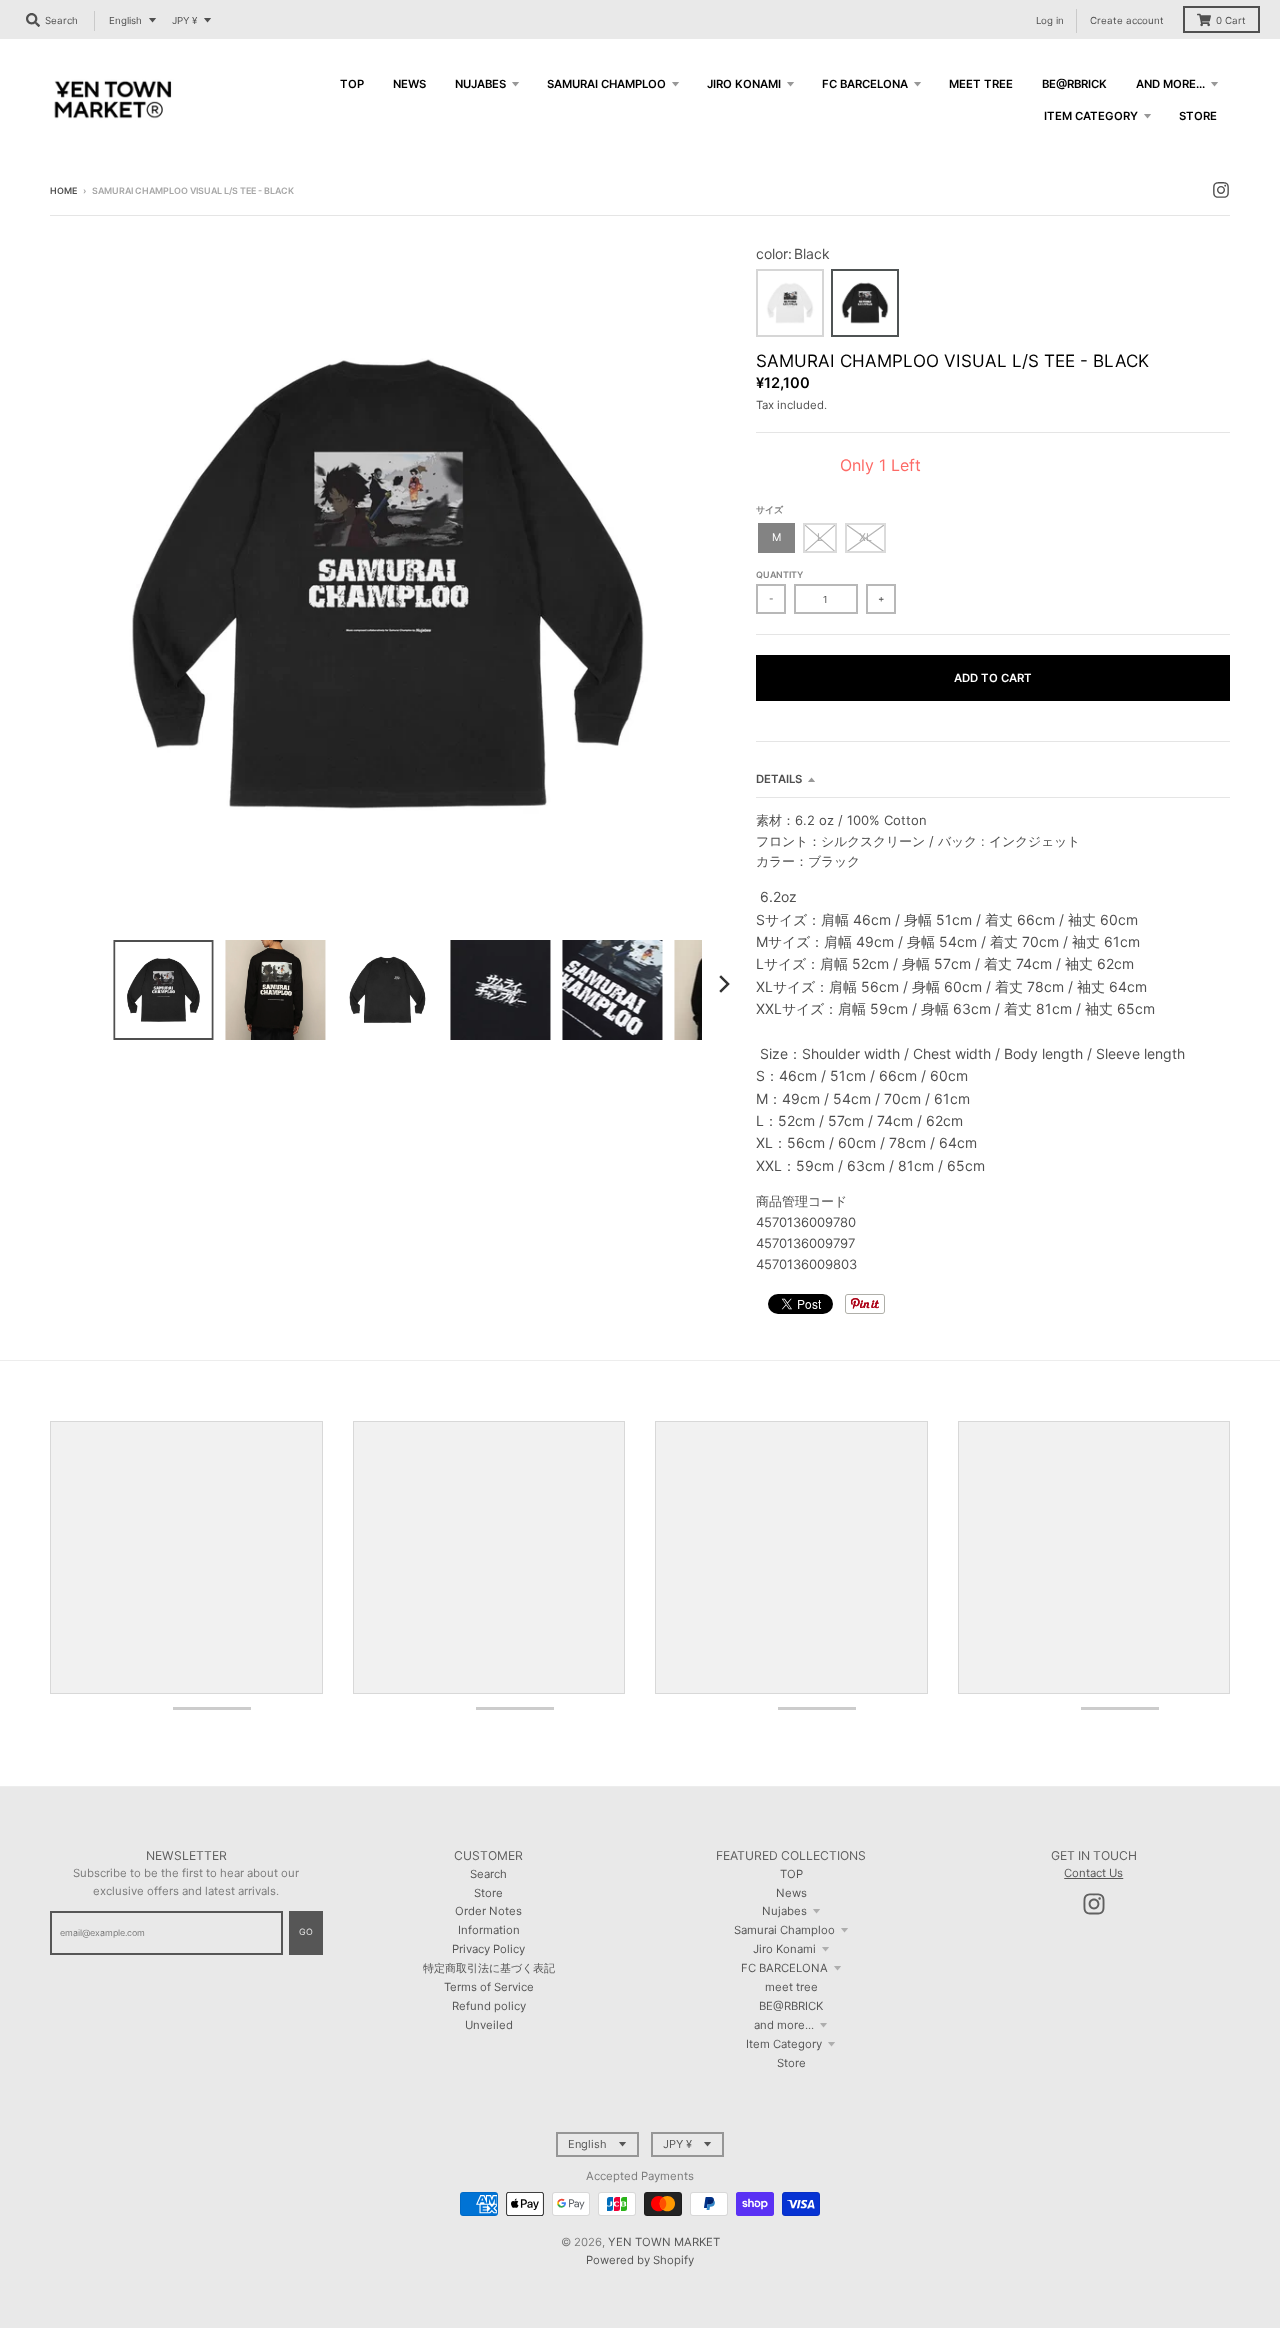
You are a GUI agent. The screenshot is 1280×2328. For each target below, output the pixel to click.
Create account (1127, 20)
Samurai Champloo (784, 1930)
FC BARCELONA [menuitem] (865, 84)
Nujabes (784, 1911)
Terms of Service (489, 1987)
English (125, 20)
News (791, 1893)
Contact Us (1093, 1873)
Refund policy (489, 2006)
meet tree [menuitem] (981, 84)
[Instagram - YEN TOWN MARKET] (1221, 190)
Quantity (779, 574)
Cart (1231, 20)
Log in (1050, 20)
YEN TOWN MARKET (664, 2242)
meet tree (791, 1987)
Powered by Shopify (640, 2260)
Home (63, 190)
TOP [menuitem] (352, 84)
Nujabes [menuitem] (480, 84)
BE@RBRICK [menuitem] (1074, 84)
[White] (790, 303)
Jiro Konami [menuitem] (744, 84)
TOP (791, 1874)
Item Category (784, 2044)
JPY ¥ (184, 20)
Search (488, 1874)
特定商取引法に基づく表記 (489, 1968)
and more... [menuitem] (1170, 84)
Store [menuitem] (1198, 116)
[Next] (724, 984)
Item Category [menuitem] (1091, 116)
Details (779, 779)
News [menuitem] (409, 84)
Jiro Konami (784, 1949)
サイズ (769, 509)
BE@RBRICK (791, 2006)
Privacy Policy (488, 1949)
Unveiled (489, 2025)
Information (489, 1930)
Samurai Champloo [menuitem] (606, 84)
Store (488, 1893)
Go (306, 1931)
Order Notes (488, 1911)
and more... (784, 2025)
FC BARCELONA (784, 1968)
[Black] (865, 303)
